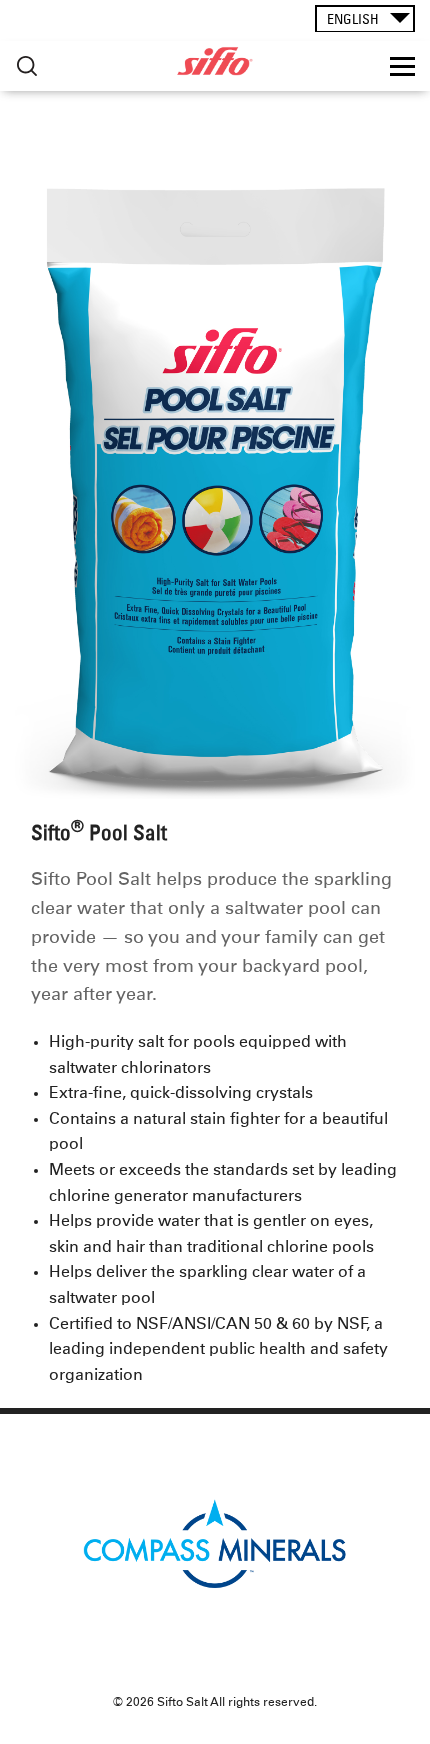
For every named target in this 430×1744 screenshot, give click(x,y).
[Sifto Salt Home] (214, 61)
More (27, 66)
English (353, 19)
